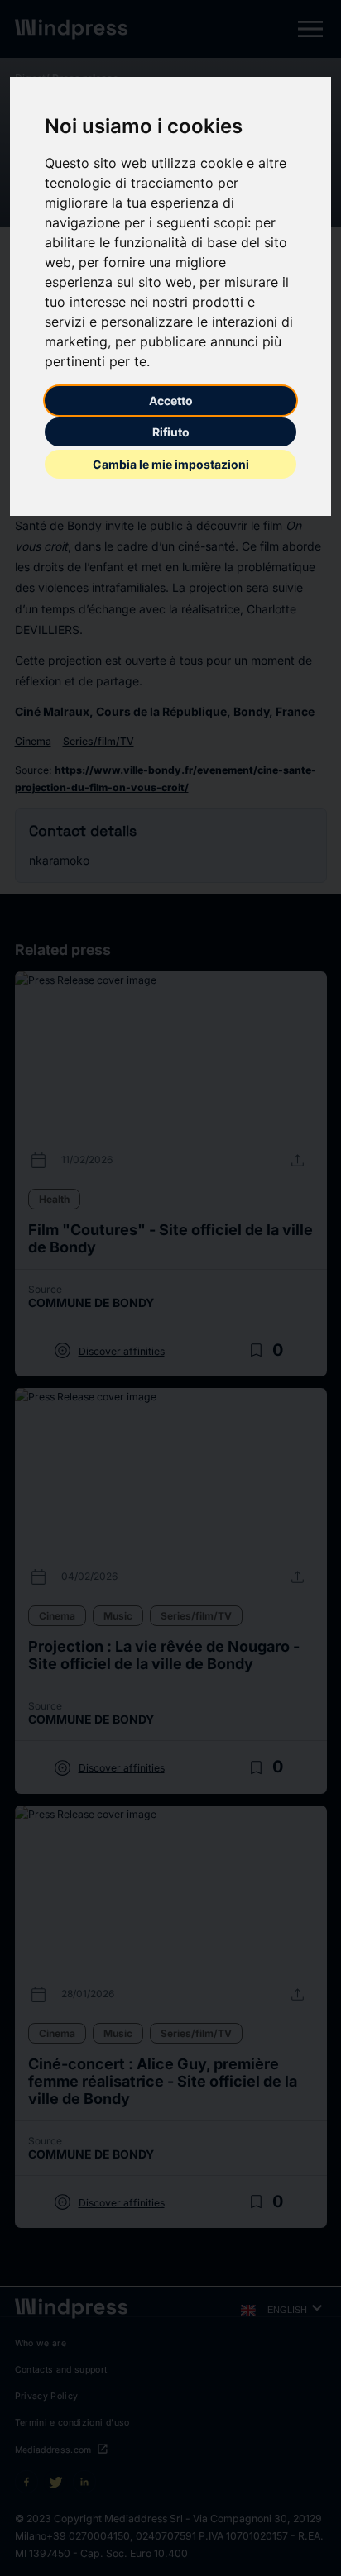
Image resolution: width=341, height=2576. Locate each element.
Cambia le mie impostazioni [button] (171, 464)
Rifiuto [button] (171, 432)
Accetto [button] (171, 401)
